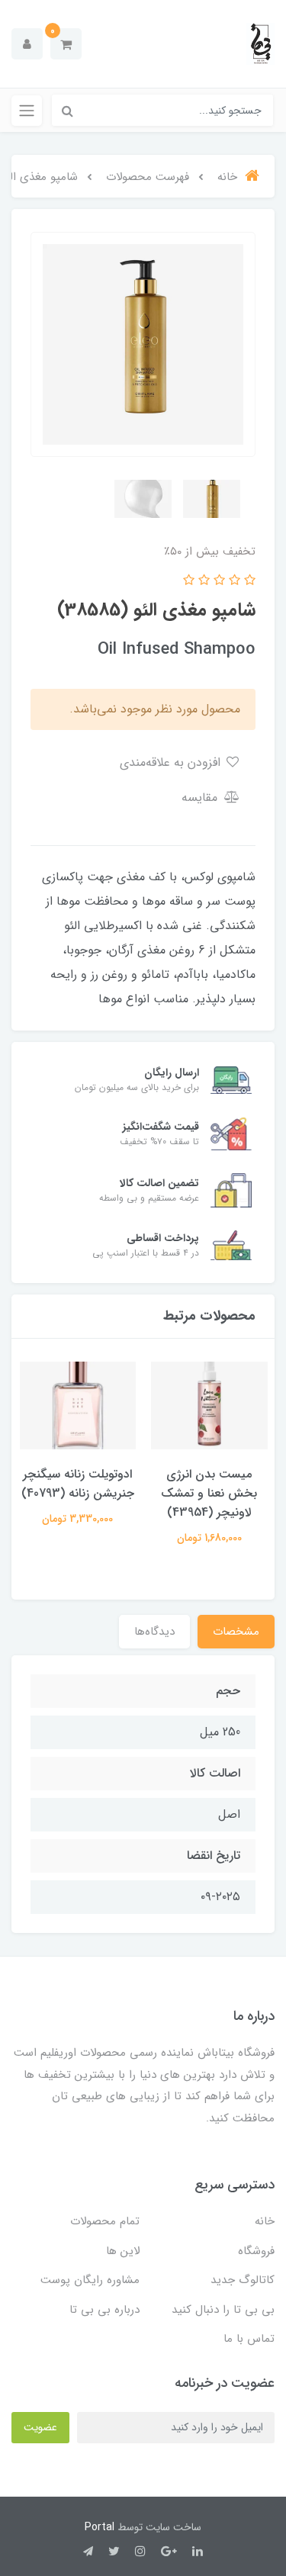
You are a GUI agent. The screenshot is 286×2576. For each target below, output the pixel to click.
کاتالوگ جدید (243, 2280)
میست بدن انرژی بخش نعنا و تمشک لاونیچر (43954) (209, 1493)
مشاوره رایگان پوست (90, 2280)
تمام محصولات (105, 2221)
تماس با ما (249, 2339)
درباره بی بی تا (104, 2310)
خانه (265, 2221)
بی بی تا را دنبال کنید (223, 2310)
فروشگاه (256, 2251)
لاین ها (123, 2251)
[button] (66, 44)
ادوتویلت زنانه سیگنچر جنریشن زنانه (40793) (78, 1484)
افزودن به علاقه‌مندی (172, 762)
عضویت (40, 2427)
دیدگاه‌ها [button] (154, 1632)
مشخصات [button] (236, 1632)
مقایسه (201, 798)
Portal (100, 2527)
